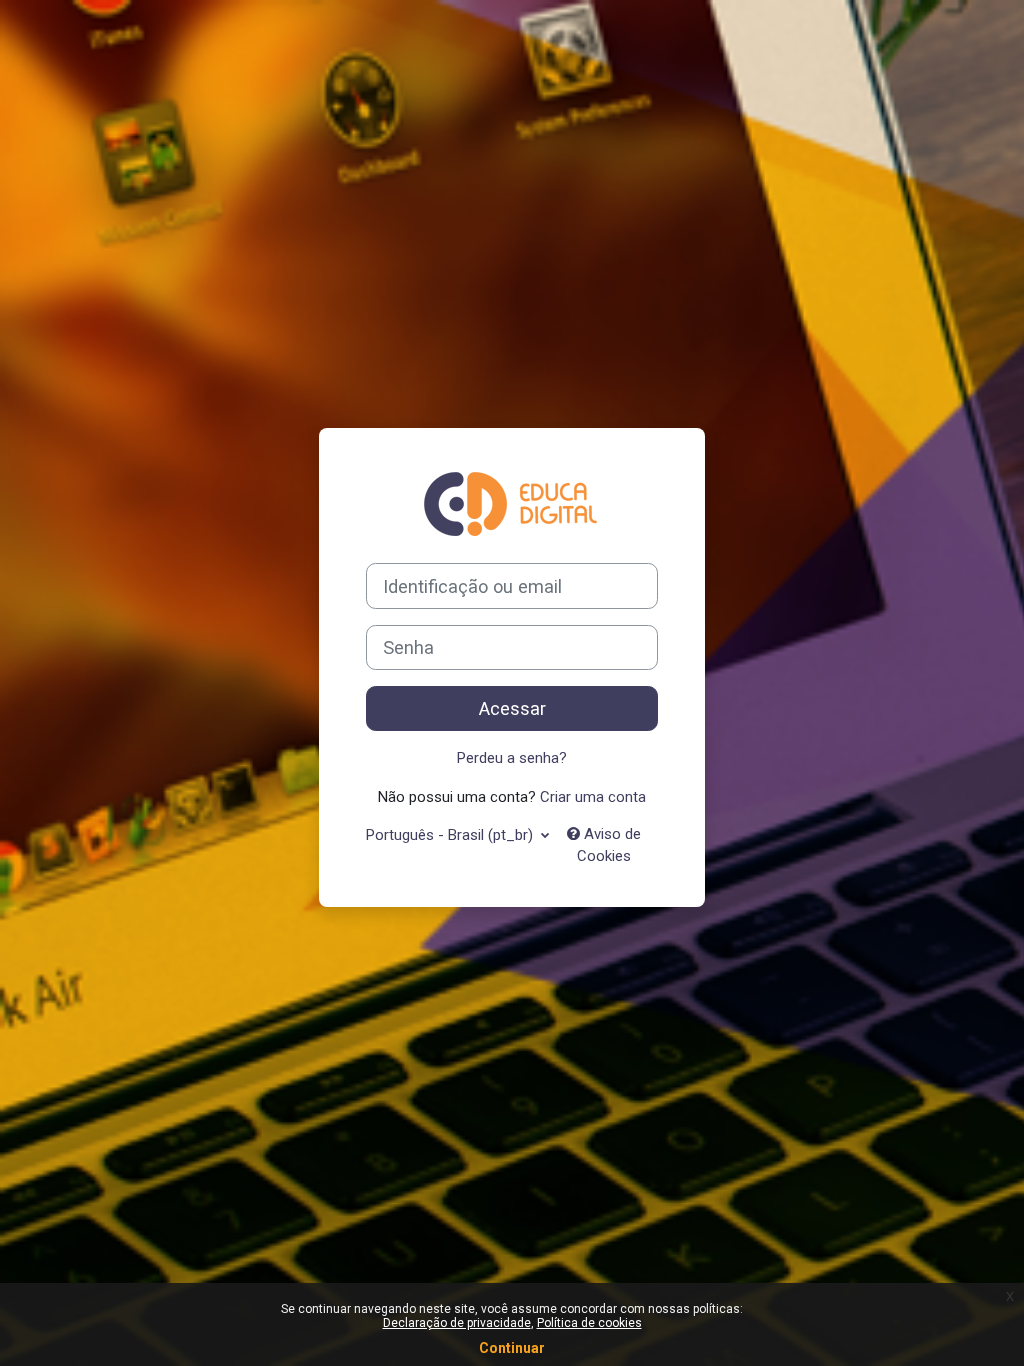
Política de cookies (589, 1323)
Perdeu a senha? (512, 758)
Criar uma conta (593, 797)
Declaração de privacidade (457, 1323)
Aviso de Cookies (609, 845)
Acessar (512, 708)
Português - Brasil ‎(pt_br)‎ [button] (451, 835)
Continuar (512, 1348)
